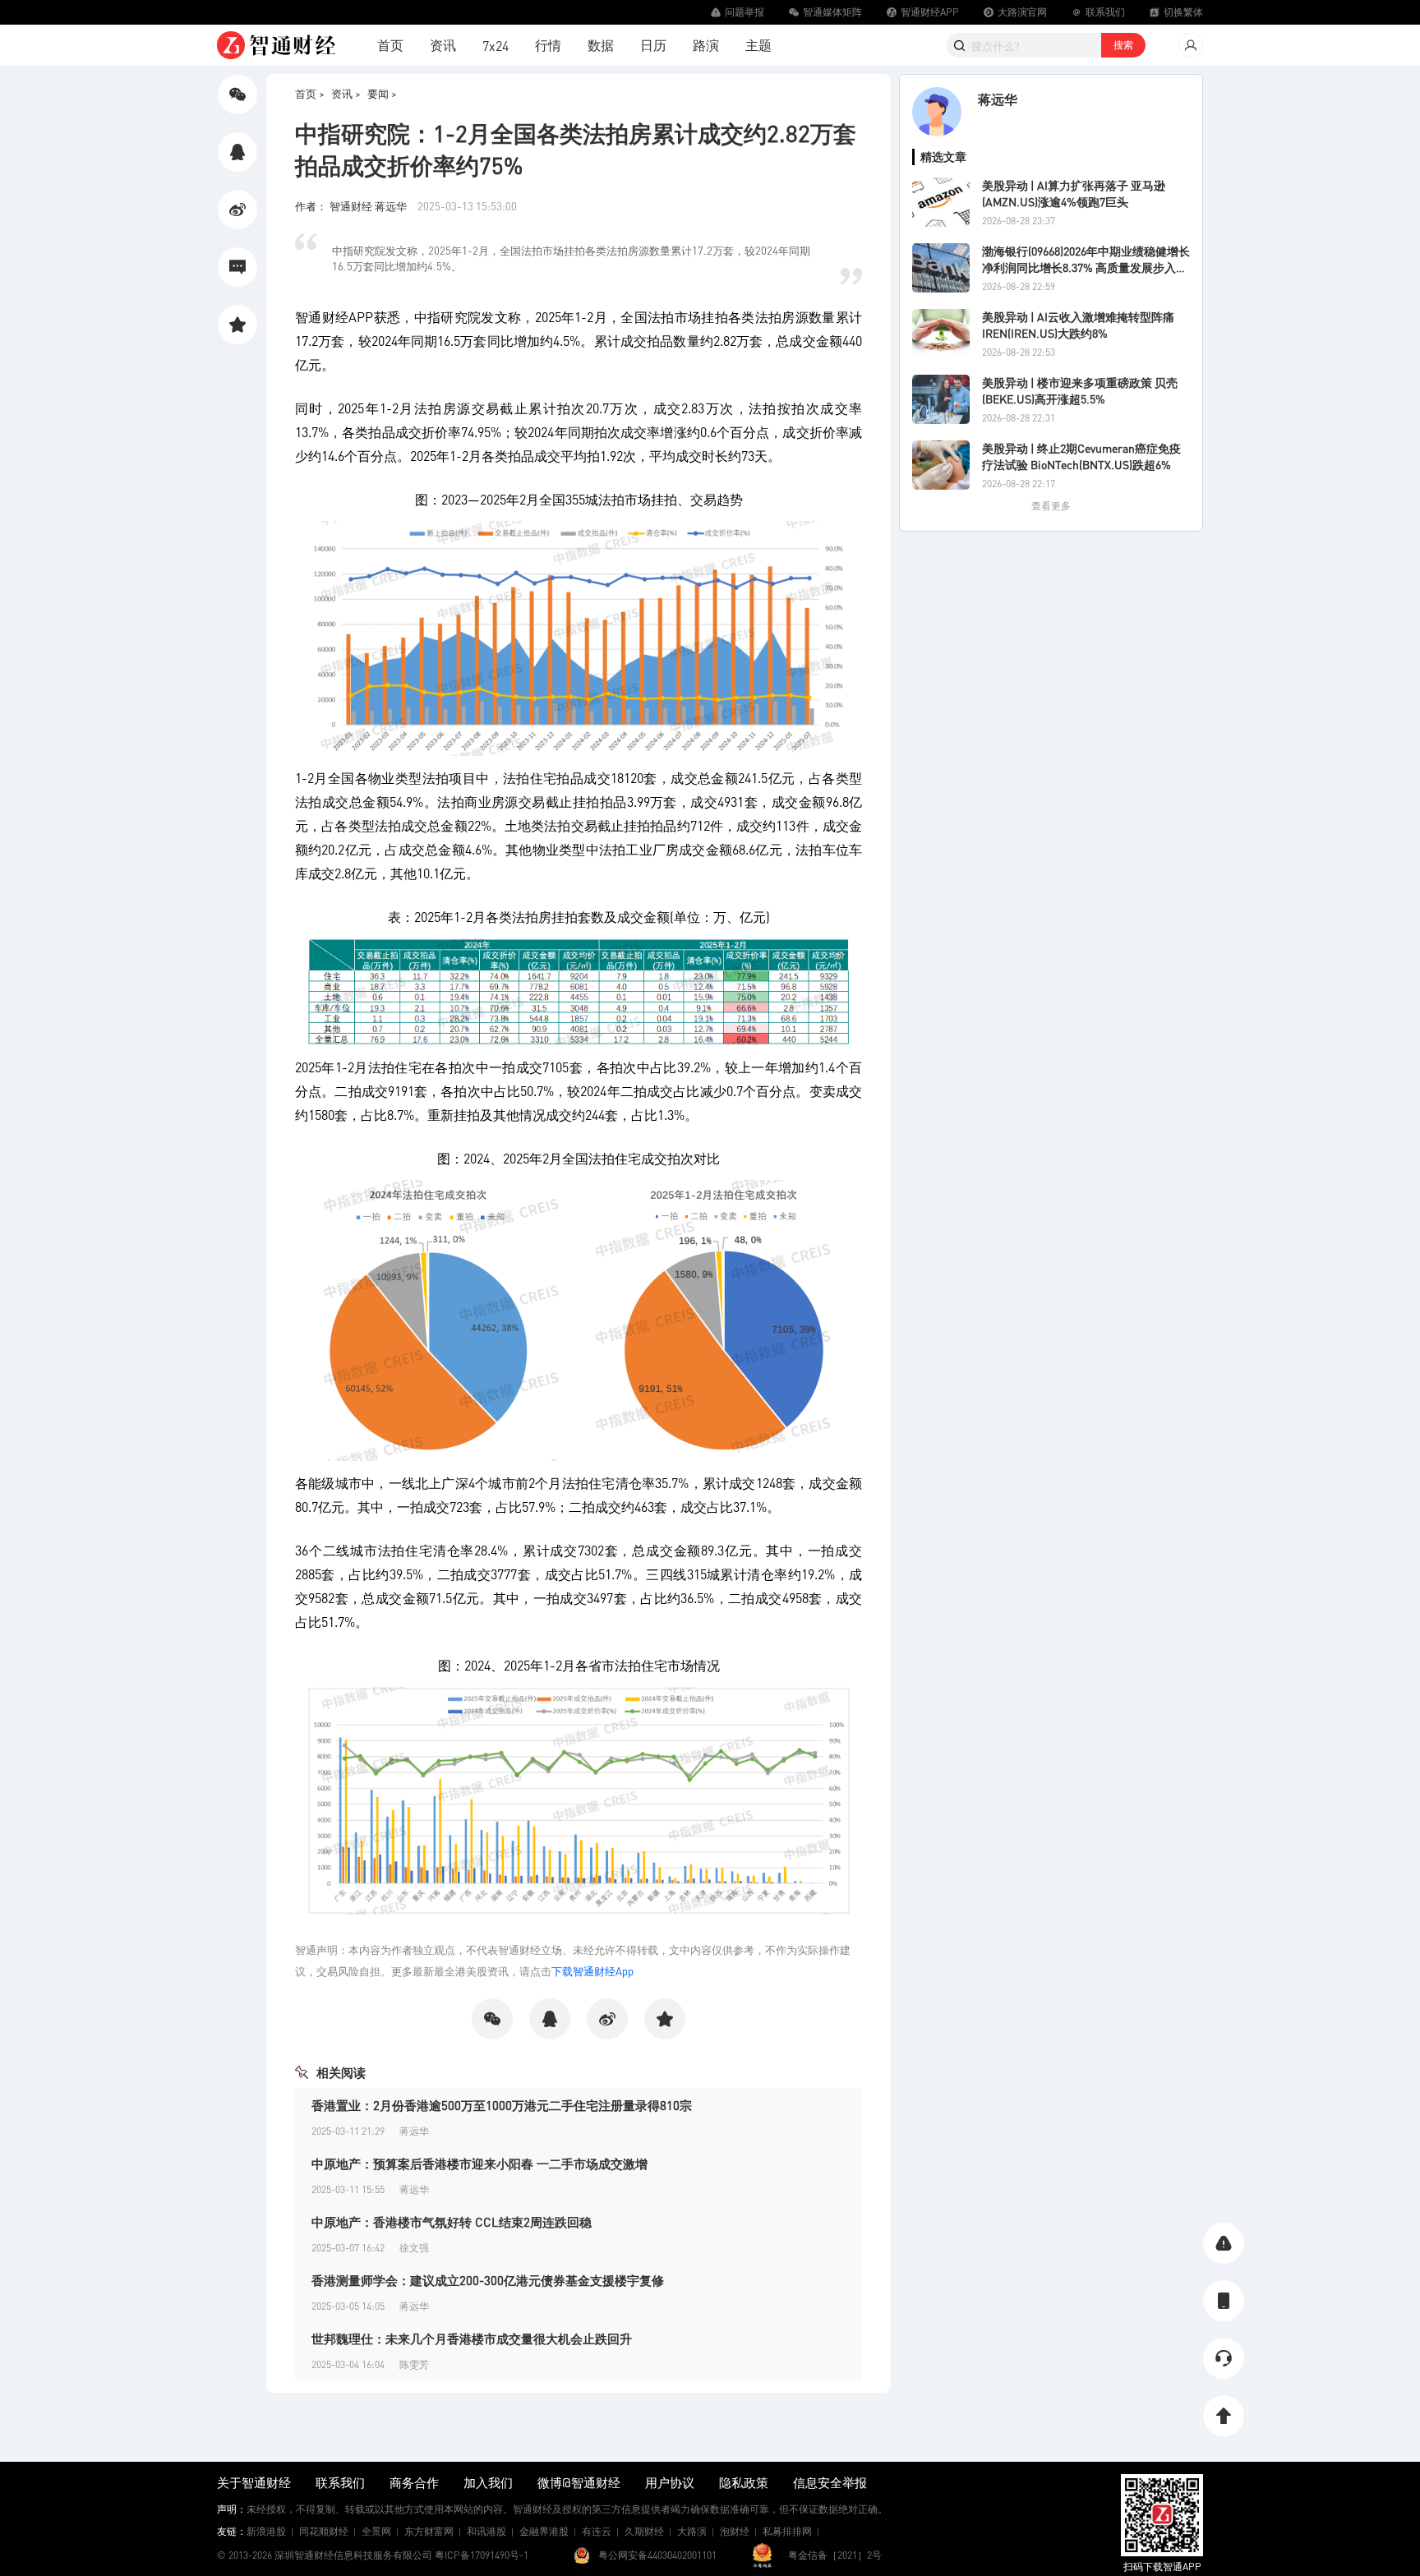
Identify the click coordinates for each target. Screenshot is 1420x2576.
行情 (548, 45)
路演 (706, 45)
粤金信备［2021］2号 (835, 2555)
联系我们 (340, 2482)
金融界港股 (544, 2531)
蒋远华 (998, 99)
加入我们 (488, 2482)
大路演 (692, 2531)
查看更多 (1051, 506)
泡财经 (735, 2531)
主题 (758, 45)
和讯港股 (486, 2531)
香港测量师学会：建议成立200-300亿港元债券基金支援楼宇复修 (488, 2280)
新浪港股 (266, 2531)
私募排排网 (787, 2531)
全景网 (376, 2531)
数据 (601, 45)
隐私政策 (744, 2482)
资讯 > (346, 93)
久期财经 (644, 2531)
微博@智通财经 (579, 2482)
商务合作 (414, 2482)
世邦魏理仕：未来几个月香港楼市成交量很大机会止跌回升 (472, 2339)
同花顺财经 (324, 2531)
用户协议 (670, 2482)
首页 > (310, 93)
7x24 (496, 46)
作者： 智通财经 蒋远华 (352, 206)
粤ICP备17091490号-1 (482, 2555)
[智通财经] (276, 45)
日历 (653, 45)
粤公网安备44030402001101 (657, 2555)
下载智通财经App (592, 1971)
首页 (390, 45)
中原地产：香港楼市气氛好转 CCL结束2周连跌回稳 (452, 2222)
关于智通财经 (254, 2482)
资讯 (443, 45)
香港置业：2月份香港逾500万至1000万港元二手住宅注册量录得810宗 (502, 2105)
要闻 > (382, 93)
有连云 (597, 2531)
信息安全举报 (830, 2482)
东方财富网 (429, 2531)
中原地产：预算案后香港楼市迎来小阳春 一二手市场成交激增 (479, 2164)
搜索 (1123, 45)
